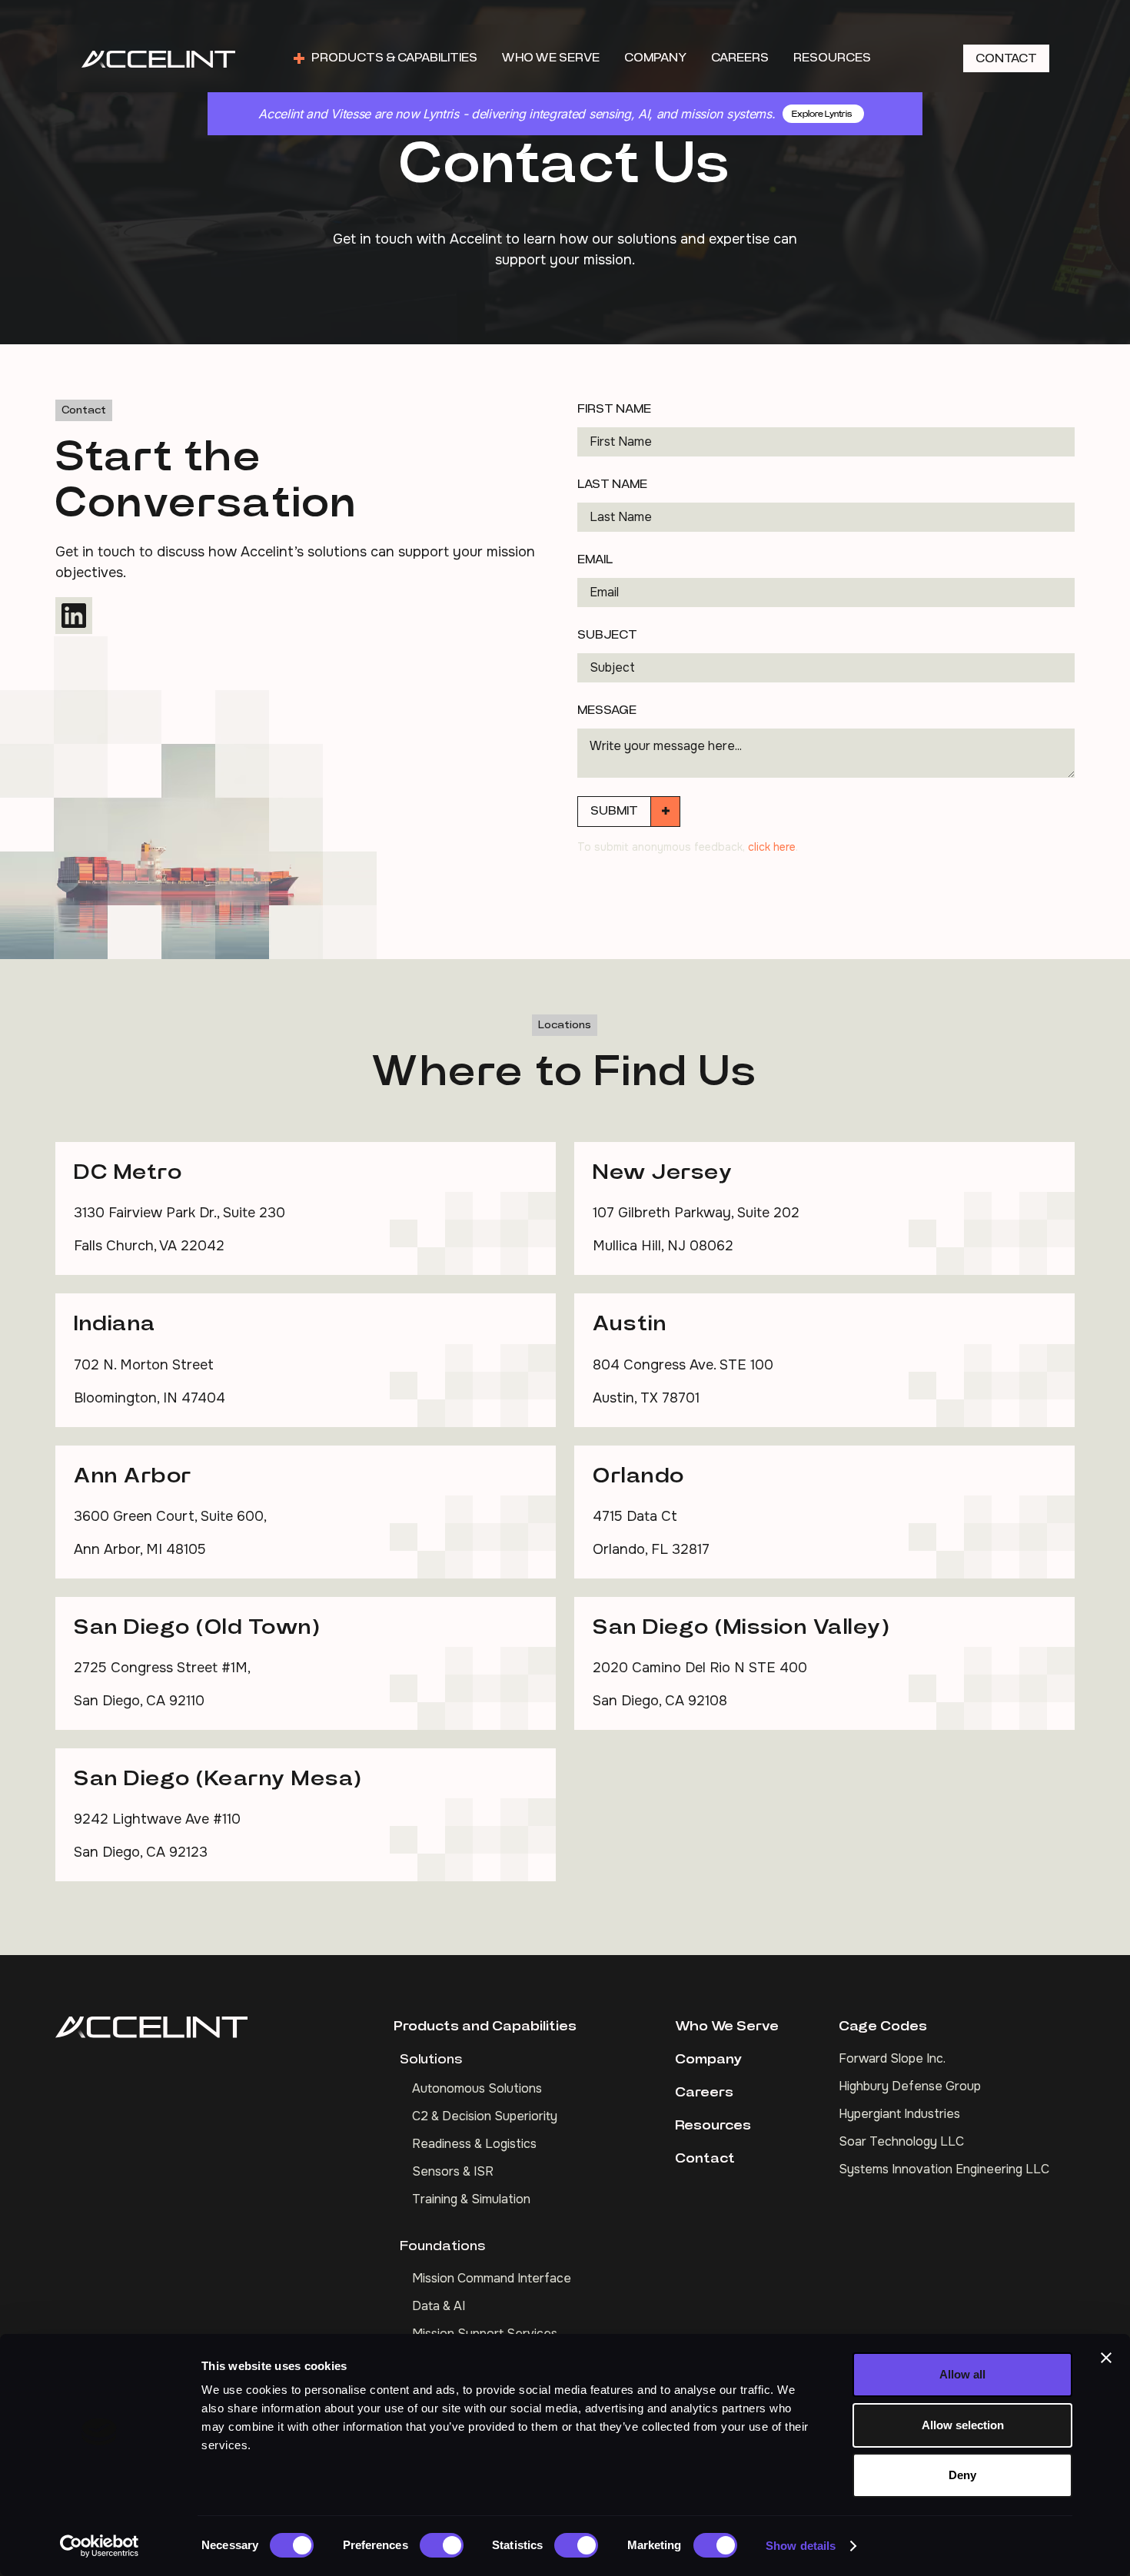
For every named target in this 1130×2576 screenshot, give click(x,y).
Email (595, 559)
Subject (607, 635)
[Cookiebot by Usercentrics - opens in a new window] (100, 2546)
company (655, 58)
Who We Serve (727, 2027)
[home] (158, 58)
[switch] (442, 2545)
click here (772, 847)
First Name (614, 409)
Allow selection (963, 2425)
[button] (385, 58)
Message (607, 710)
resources (832, 58)
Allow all (962, 2374)
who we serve (551, 58)
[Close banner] (1106, 2358)
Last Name (612, 484)
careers (740, 58)
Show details (801, 2546)
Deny (962, 2475)
